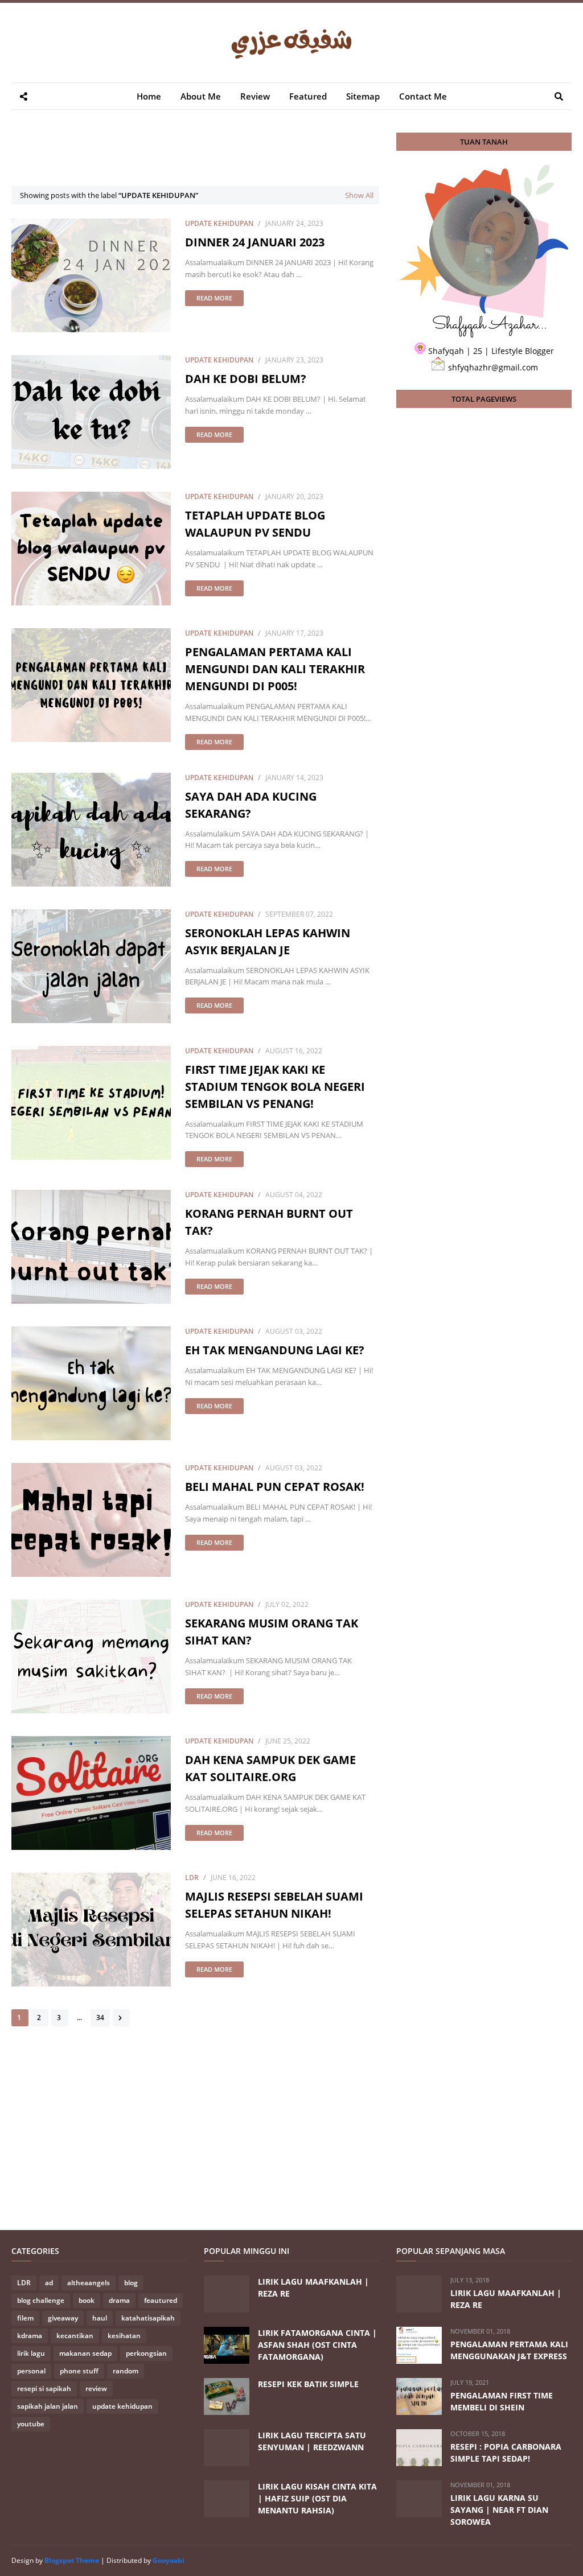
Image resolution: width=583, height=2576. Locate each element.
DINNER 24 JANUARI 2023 (255, 242)
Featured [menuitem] (308, 96)
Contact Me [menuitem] (423, 96)
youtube (31, 2424)
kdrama (30, 2336)
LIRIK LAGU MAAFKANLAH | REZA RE (313, 2288)
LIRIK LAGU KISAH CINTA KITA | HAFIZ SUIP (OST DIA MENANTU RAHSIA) (317, 2498)
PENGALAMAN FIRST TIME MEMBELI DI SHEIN (502, 2401)
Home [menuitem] (149, 96)
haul (100, 2318)
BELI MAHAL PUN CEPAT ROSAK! (275, 1487)
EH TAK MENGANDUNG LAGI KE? (275, 1350)
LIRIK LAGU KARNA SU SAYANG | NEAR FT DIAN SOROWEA (499, 2510)
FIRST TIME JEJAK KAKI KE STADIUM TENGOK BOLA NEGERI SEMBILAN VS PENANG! (275, 1087)
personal (31, 2371)
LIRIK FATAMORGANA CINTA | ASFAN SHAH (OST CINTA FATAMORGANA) (317, 2345)
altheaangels (89, 2283)
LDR (192, 1878)
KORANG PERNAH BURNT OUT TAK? (269, 1222)
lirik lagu (31, 2353)
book (87, 2300)
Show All (359, 195)
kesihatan (124, 2336)
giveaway (63, 2318)
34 (100, 2017)
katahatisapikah (148, 2318)
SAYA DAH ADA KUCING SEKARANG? (251, 805)
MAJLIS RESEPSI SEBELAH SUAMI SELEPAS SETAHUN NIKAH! (274, 1905)
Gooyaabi (169, 2560)
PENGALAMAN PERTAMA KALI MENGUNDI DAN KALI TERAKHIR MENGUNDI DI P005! (275, 669)
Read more (214, 298)
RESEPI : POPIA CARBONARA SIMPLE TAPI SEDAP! (506, 2453)
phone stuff (79, 2371)
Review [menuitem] (255, 96)
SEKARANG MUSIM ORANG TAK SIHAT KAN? (272, 1632)
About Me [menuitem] (201, 96)
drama (119, 2300)
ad (49, 2283)
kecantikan (75, 2336)
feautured (161, 2300)
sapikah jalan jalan (48, 2406)
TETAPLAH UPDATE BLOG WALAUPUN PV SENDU (255, 524)
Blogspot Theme (72, 2560)
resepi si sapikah (44, 2389)
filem (25, 2318)
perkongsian (146, 2353)
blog (131, 2283)
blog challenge (41, 2300)
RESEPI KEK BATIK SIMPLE (308, 2384)
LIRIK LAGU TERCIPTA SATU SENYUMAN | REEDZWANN (312, 2441)
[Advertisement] (219, 158)
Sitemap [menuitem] (363, 96)
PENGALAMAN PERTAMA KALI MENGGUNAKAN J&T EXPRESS (509, 2350)
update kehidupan (219, 223)
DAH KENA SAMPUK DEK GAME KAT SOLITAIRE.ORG (270, 1768)
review (96, 2389)
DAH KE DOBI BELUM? (246, 379)
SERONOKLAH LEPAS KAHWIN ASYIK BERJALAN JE (268, 941)
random (126, 2371)
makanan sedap (85, 2353)
